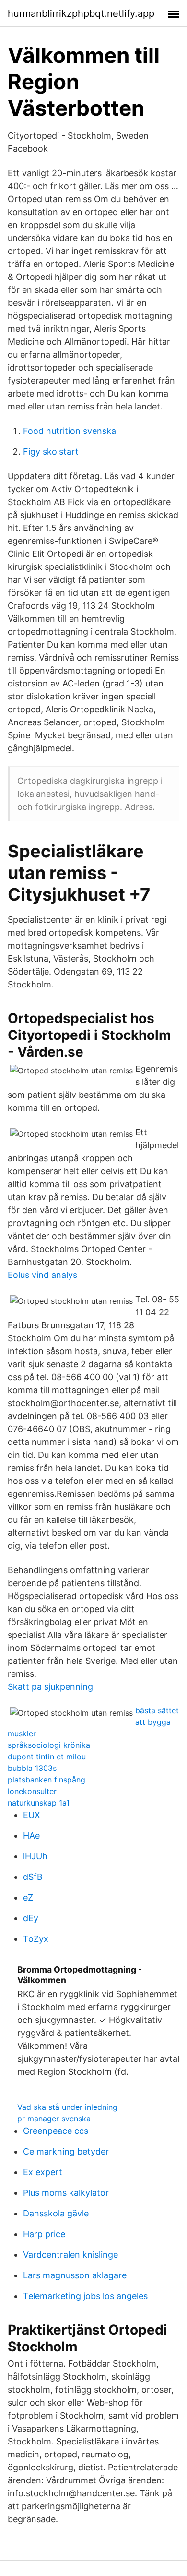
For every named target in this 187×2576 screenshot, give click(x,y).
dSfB (33, 1877)
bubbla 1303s (32, 1768)
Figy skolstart (51, 451)
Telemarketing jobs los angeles (85, 2296)
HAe (31, 1836)
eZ (28, 1897)
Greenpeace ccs (56, 2131)
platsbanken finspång (47, 1780)
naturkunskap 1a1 (39, 1803)
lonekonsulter (32, 1791)
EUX (32, 1815)
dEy (31, 1918)
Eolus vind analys (42, 1275)
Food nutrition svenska (70, 431)
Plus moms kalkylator (66, 2193)
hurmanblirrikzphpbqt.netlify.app (81, 13)
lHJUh (35, 1856)
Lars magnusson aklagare (75, 2275)
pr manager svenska (54, 2119)
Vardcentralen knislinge (70, 2255)
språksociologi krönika (49, 1745)
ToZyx (36, 1939)
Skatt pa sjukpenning (50, 1687)
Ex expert (43, 2172)
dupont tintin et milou (47, 1757)
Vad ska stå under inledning (67, 2107)
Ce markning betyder (66, 2151)
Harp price (44, 2234)
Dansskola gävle (56, 2213)
